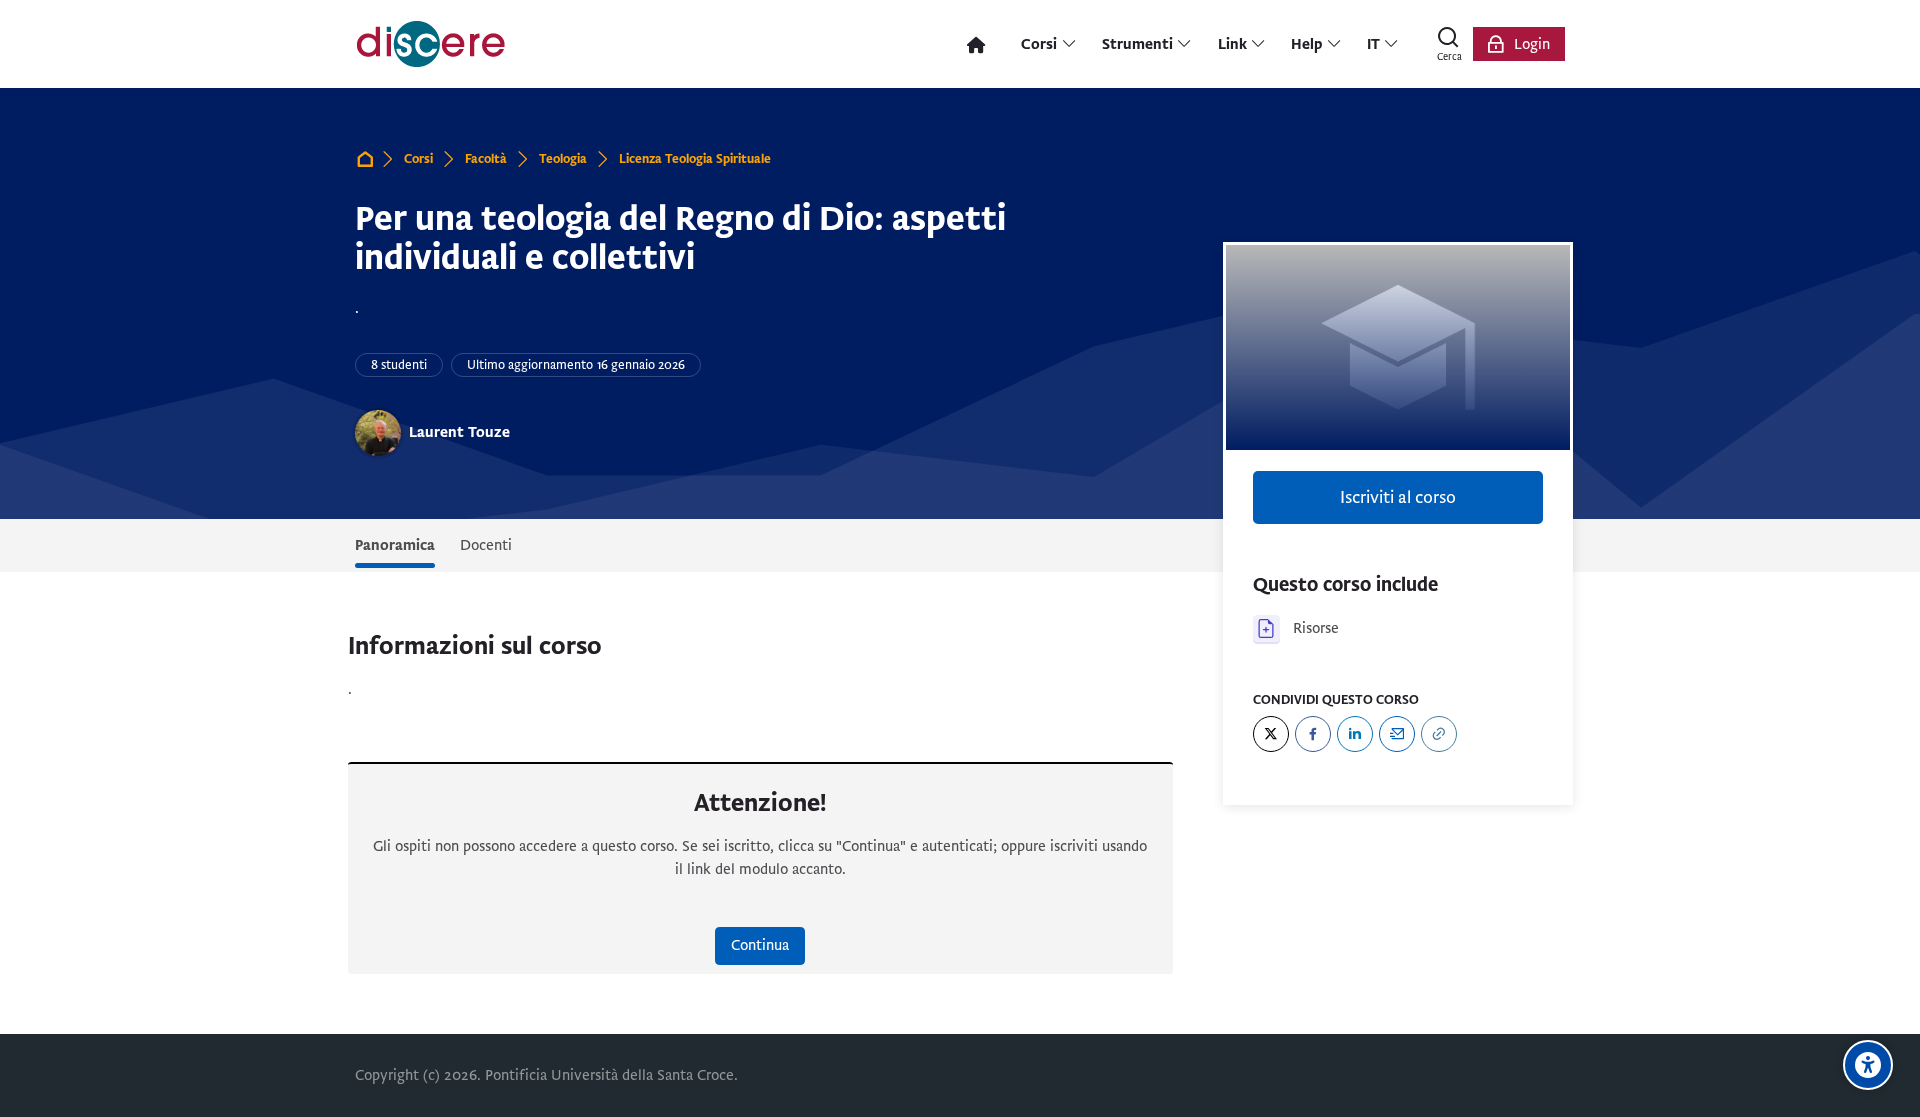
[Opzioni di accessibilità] (1868, 1065)
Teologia (563, 159)
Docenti (486, 545)
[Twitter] (1271, 734)
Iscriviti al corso (1398, 497)
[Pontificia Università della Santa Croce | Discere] (431, 44)
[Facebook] (1313, 734)
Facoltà (486, 159)
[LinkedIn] (1355, 734)
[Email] (1397, 734)
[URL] (1439, 734)
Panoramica (395, 545)
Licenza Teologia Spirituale (695, 159)
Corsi (418, 159)
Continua (760, 945)
